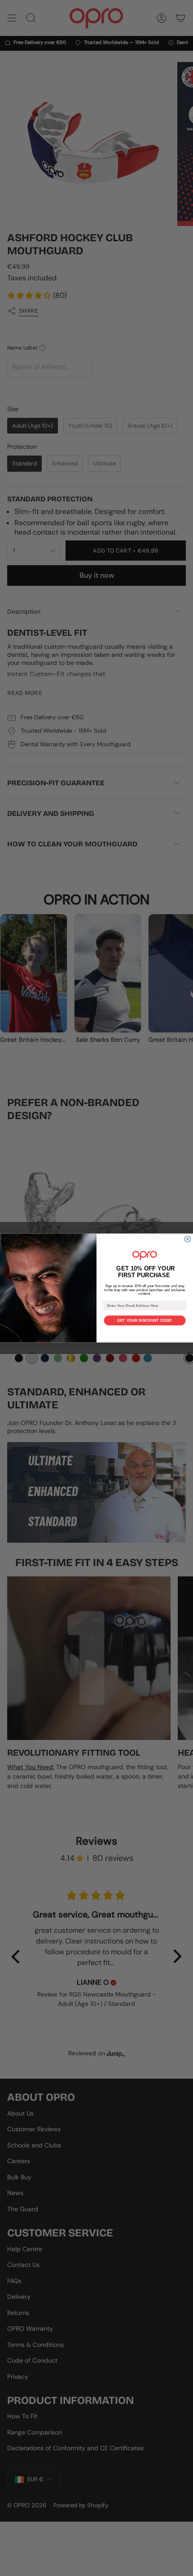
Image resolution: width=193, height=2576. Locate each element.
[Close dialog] (187, 1239)
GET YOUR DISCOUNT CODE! (145, 1321)
